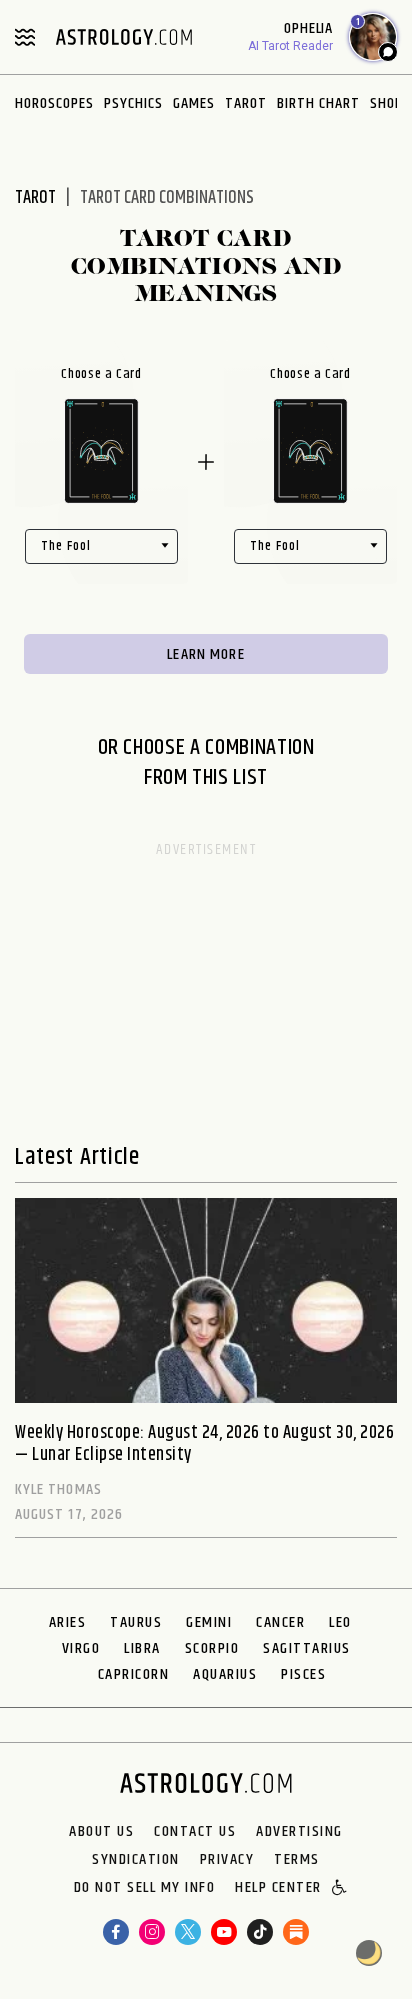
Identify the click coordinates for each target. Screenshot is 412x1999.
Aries (68, 1622)
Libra (142, 1648)
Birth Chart (318, 103)
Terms (297, 1860)
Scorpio (212, 1648)
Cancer (280, 1622)
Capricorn (134, 1674)
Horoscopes (54, 103)
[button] (340, 1889)
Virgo (81, 1648)
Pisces (303, 1674)
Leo (340, 1622)
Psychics (133, 103)
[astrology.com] (124, 37)
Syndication (136, 1860)
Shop (386, 103)
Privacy (227, 1860)
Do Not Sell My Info (145, 1889)
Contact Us (195, 1832)
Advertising (299, 1832)
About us (101, 1832)
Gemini (209, 1622)
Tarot (246, 103)
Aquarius (225, 1674)
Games (194, 103)
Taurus (136, 1622)
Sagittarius (307, 1648)
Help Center (278, 1889)
